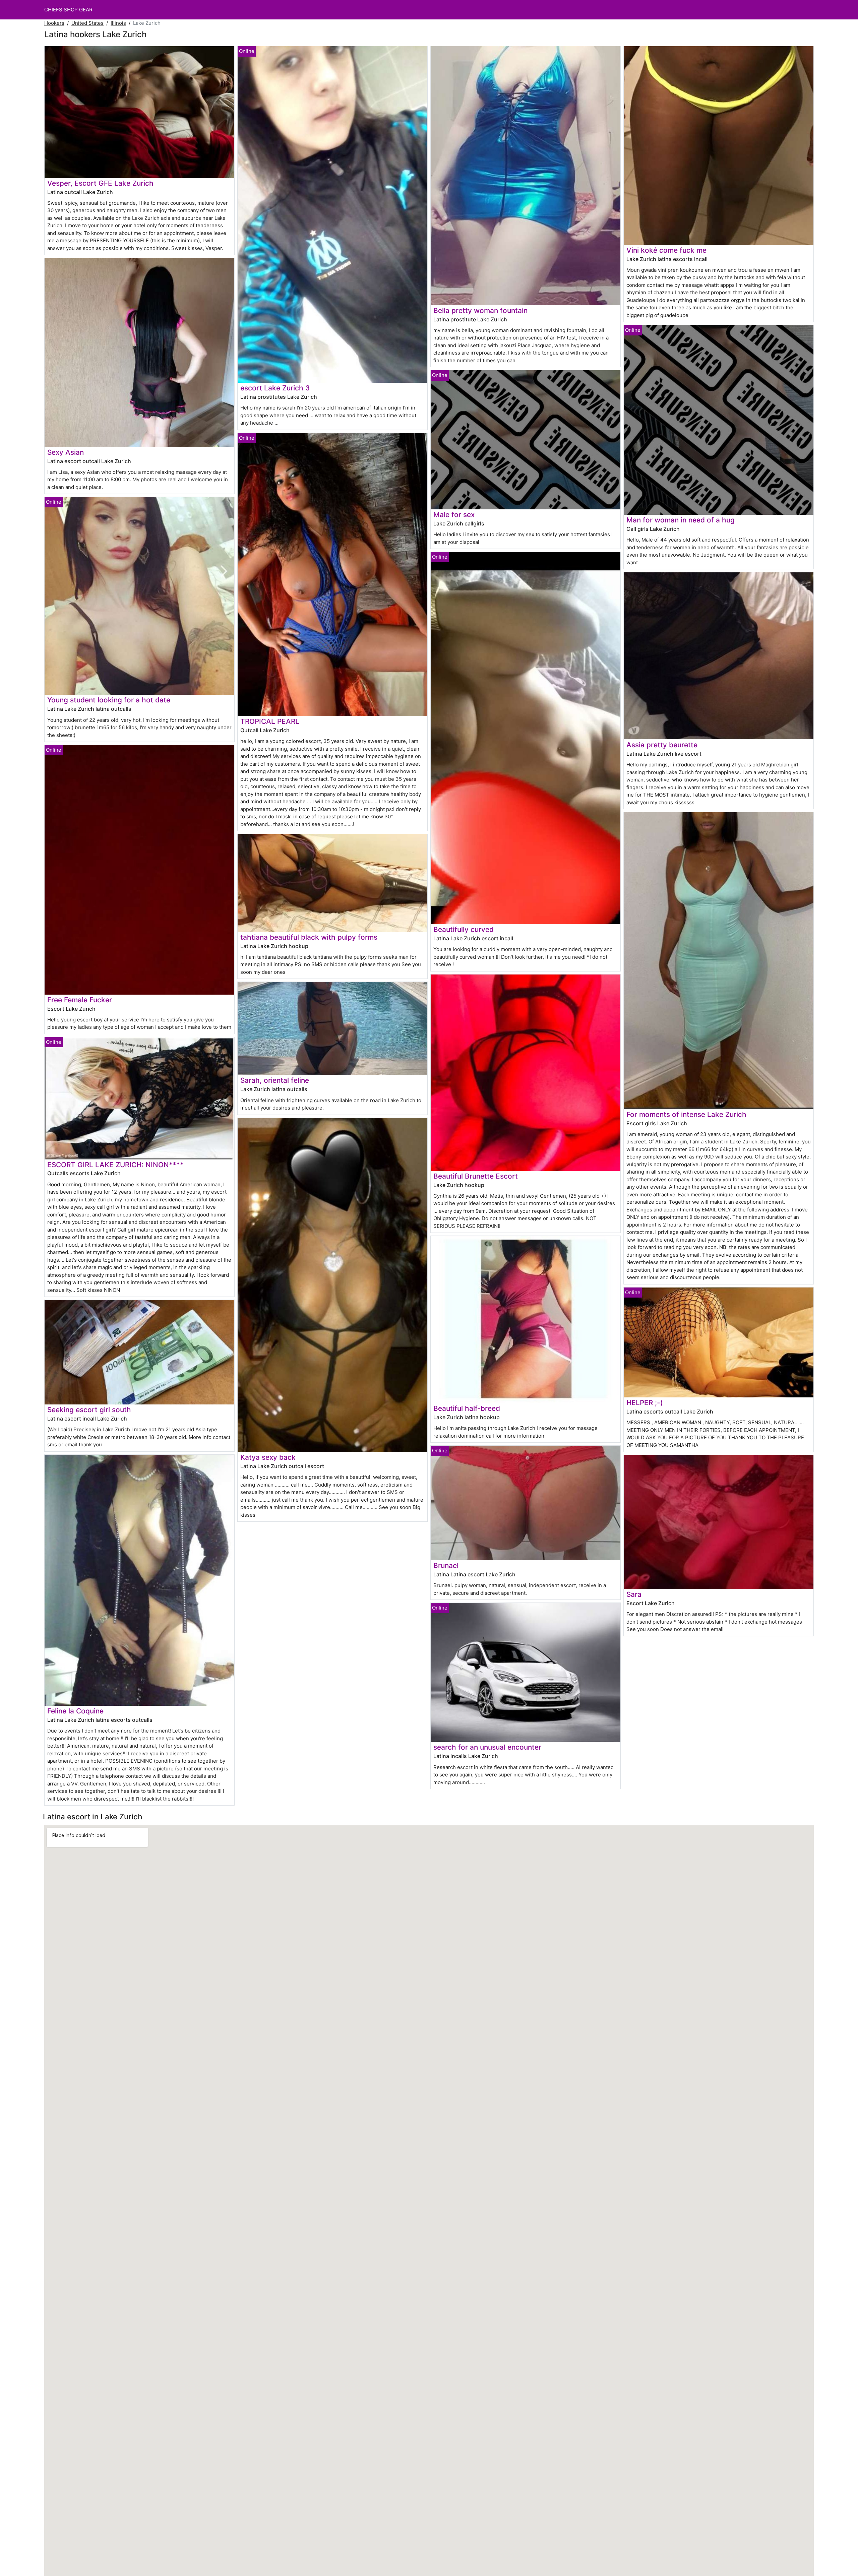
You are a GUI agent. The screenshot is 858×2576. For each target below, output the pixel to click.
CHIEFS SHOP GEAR (68, 10)
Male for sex (454, 515)
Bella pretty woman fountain (480, 310)
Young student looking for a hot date (109, 700)
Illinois (118, 23)
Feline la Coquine (75, 1711)
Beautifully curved (464, 929)
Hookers (54, 23)
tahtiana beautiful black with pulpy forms (309, 937)
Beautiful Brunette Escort (476, 1176)
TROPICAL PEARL (270, 721)
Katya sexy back (268, 1457)
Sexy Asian (66, 452)
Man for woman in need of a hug (681, 520)
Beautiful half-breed (467, 1408)
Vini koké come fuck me (666, 250)
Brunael (446, 1565)
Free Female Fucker (80, 1000)
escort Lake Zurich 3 (275, 388)
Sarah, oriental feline (275, 1080)
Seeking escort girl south (89, 1410)
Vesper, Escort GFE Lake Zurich (100, 183)
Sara (634, 1594)
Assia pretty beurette (662, 745)
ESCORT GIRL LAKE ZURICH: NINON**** (115, 1165)
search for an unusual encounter (487, 1747)
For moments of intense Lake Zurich (686, 1114)
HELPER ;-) (645, 1403)
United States (87, 23)
